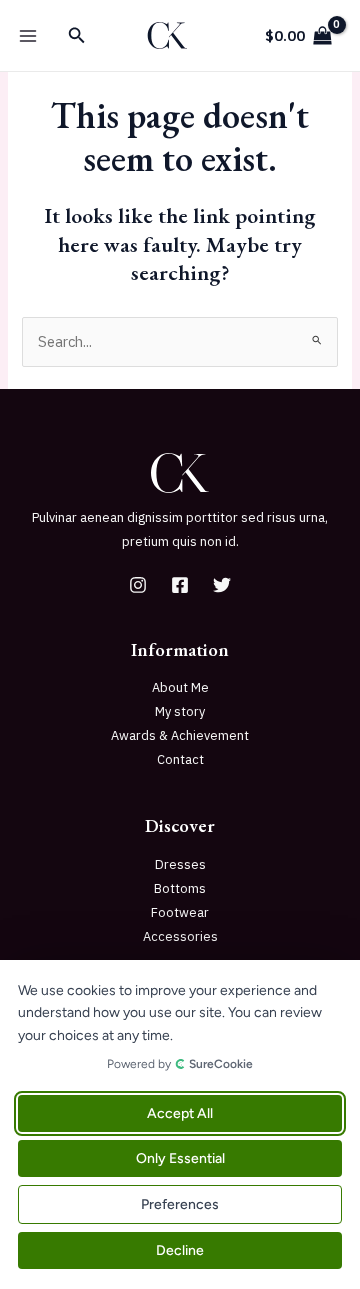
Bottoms (180, 888)
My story (180, 711)
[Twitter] (222, 585)
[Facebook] (180, 585)
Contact (180, 759)
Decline (180, 1250)
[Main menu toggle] (28, 35)
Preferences (180, 1204)
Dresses (180, 864)
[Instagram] (138, 585)
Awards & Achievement (180, 735)
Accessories (180, 936)
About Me (180, 687)
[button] (77, 36)
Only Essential (180, 1158)
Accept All (180, 1113)
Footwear (180, 912)
